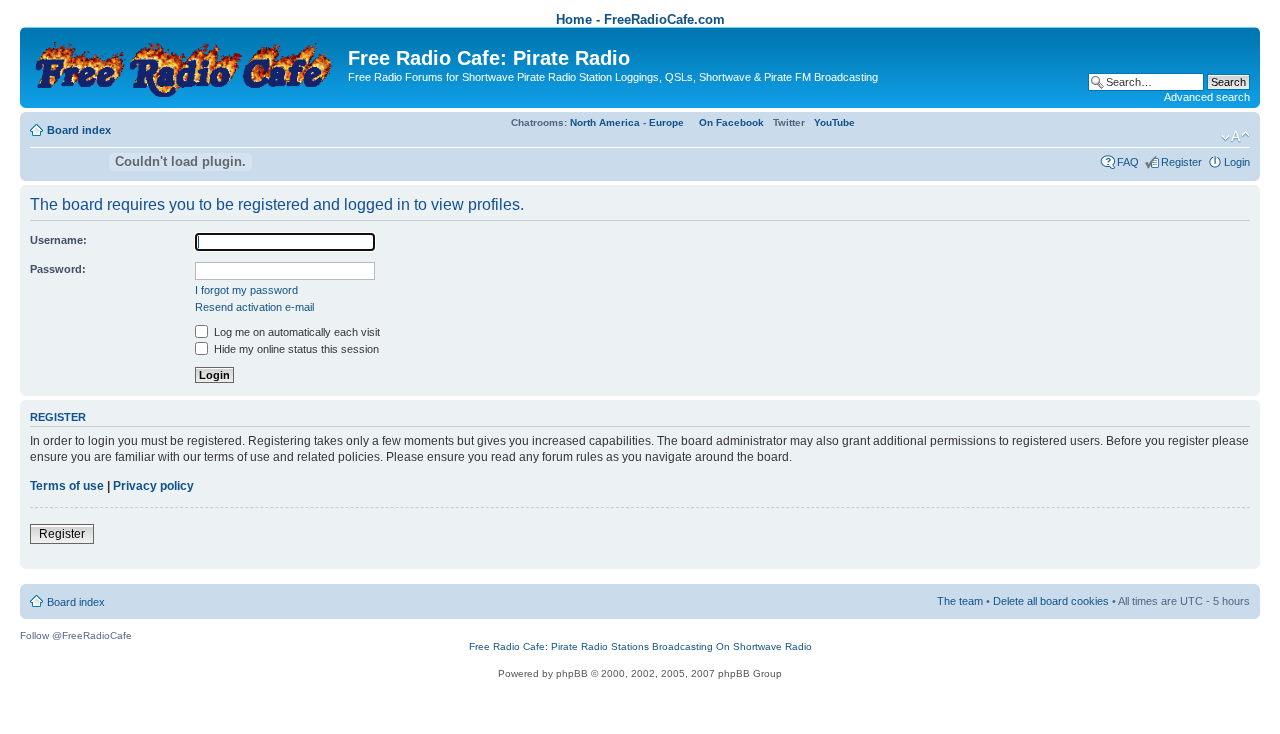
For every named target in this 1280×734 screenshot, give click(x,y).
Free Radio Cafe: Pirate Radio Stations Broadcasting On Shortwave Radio (640, 646)
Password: (58, 269)
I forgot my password (246, 290)
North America (605, 122)
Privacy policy (153, 486)
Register (1181, 162)
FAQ (1128, 162)
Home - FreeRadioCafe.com (640, 19)
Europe (666, 122)
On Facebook (731, 122)
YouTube (834, 122)
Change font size (1235, 137)
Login (1237, 162)
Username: (58, 240)
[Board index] (186, 65)
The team (960, 601)
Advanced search (1207, 97)
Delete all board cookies (1051, 601)
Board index (79, 130)
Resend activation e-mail (254, 307)
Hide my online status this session (295, 349)
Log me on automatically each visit (295, 332)
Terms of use (67, 486)
